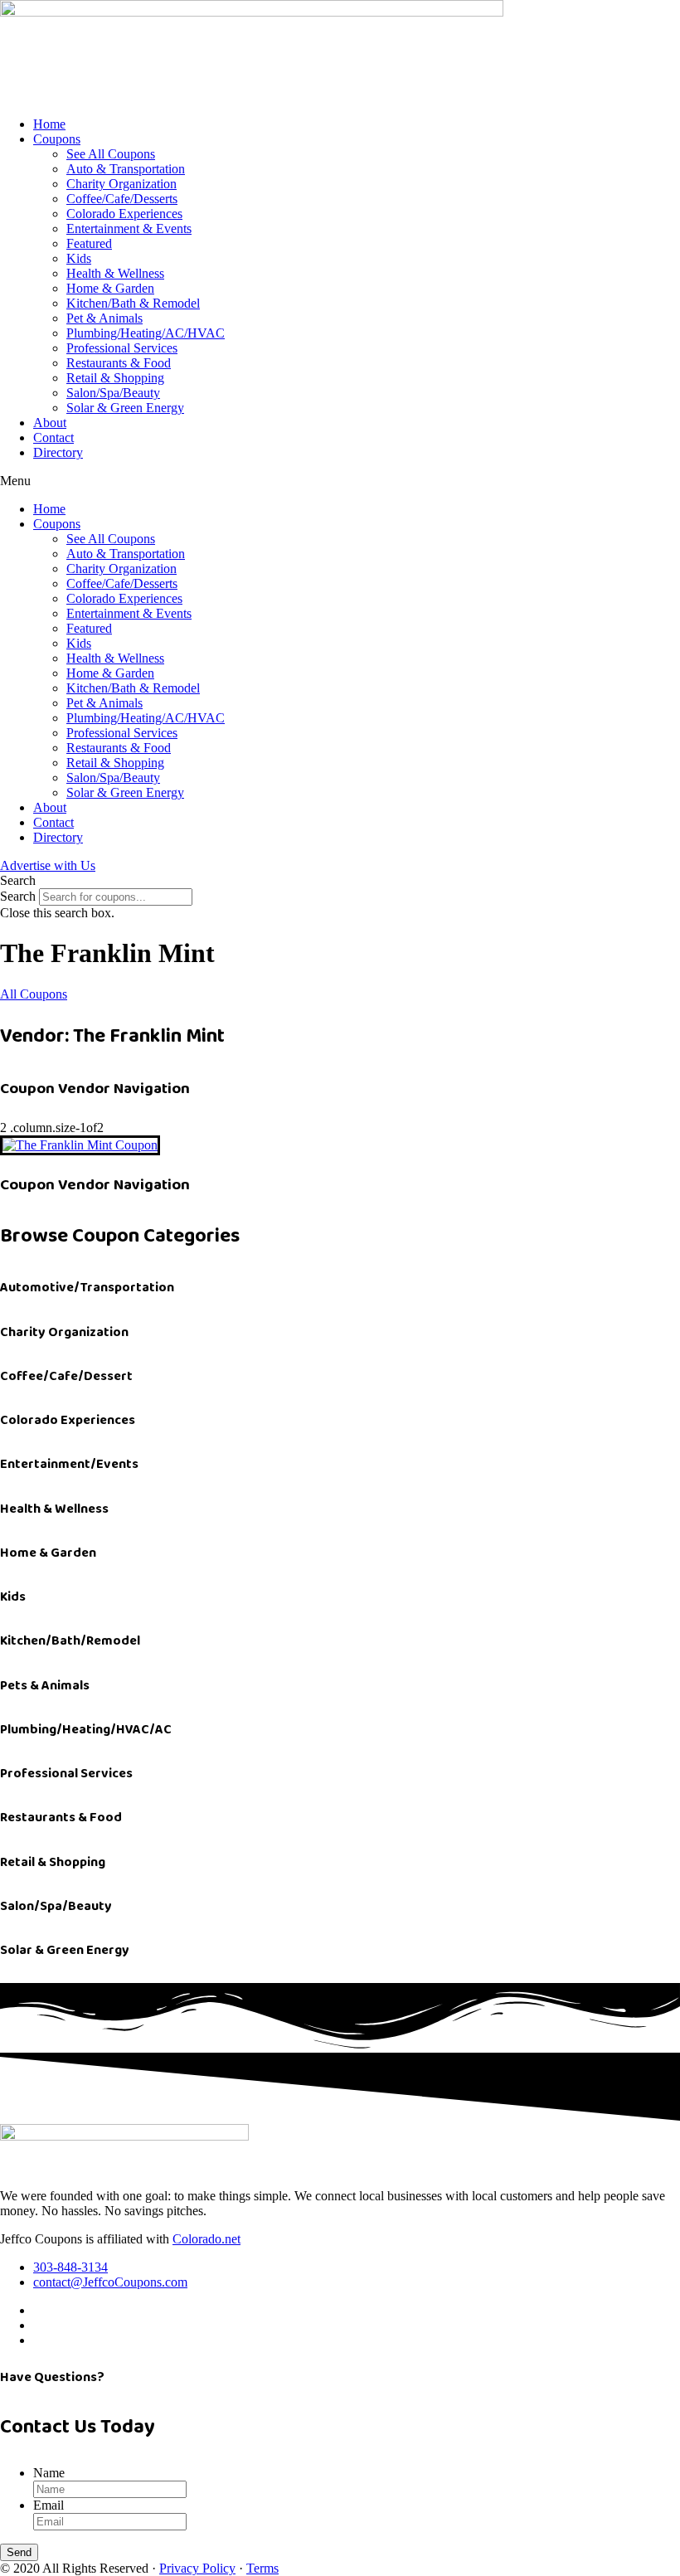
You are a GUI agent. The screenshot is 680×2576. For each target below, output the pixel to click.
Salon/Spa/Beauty (113, 393)
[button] (340, 481)
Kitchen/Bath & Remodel (133, 303)
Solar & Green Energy (125, 408)
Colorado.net (206, 2239)
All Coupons (34, 994)
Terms (262, 2568)
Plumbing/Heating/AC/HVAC (146, 333)
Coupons (57, 139)
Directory (58, 452)
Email (49, 2505)
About (50, 423)
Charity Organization (121, 184)
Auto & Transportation (126, 169)
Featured (89, 243)
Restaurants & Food (119, 363)
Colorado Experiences (124, 214)
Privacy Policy (197, 2568)
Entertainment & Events (129, 228)
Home (49, 124)
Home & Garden (110, 288)
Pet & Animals (104, 318)
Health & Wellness (115, 273)
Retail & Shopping (115, 378)
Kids (79, 258)
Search (18, 896)
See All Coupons (111, 154)
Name (49, 2473)
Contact (53, 437)
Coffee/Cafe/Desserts (122, 199)
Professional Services (122, 348)
